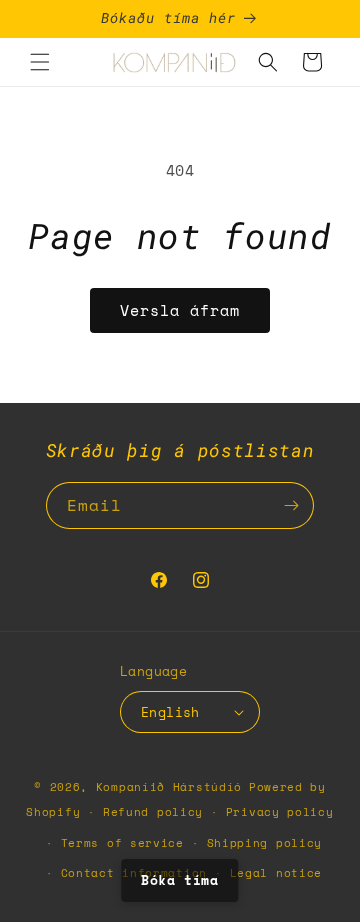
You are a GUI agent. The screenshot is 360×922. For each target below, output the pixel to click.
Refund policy (153, 812)
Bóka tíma (179, 880)
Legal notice (276, 873)
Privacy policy (280, 812)
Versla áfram (180, 310)
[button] (40, 62)
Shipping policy (265, 843)
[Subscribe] (291, 505)
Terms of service (122, 843)
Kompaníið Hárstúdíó (169, 787)
